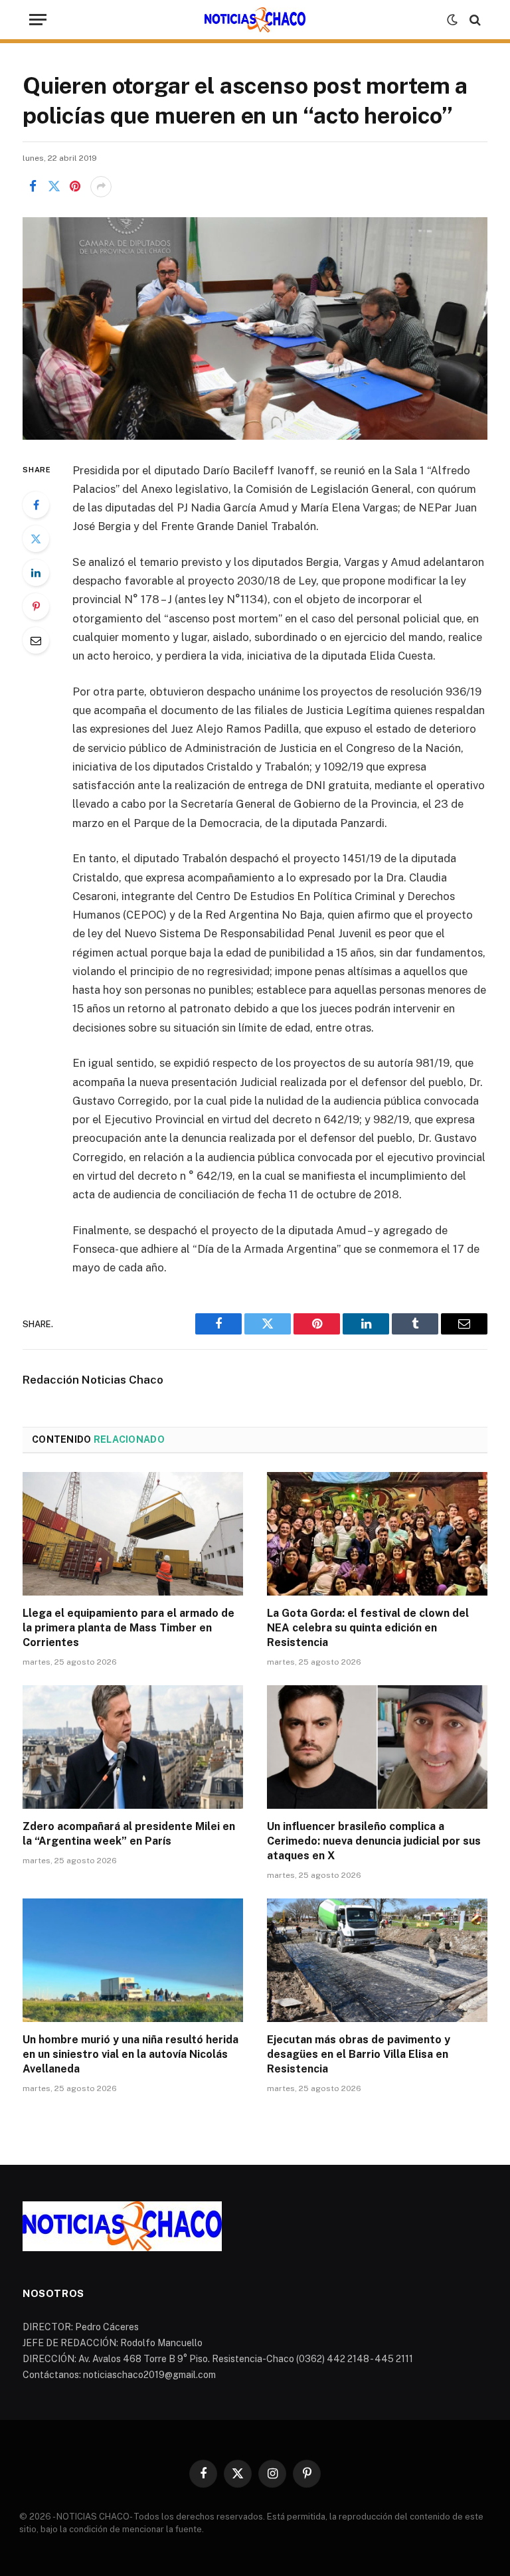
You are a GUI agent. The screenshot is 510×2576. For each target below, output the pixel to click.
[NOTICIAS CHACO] (255, 20)
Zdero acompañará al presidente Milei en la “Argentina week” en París (129, 1834)
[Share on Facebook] (33, 187)
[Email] (36, 640)
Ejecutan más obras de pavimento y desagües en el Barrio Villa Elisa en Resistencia (359, 2054)
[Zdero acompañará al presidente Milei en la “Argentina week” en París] (133, 1747)
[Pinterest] (36, 606)
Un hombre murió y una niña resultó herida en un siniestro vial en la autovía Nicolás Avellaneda (130, 2054)
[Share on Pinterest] (75, 187)
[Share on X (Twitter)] (54, 187)
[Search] (474, 20)
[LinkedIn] (36, 573)
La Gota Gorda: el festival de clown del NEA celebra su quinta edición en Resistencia (368, 1628)
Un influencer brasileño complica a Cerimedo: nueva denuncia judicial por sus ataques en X (374, 1841)
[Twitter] (36, 539)
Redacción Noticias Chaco (93, 1380)
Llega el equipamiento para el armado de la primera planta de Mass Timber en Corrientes (128, 1628)
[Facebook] (36, 505)
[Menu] (38, 20)
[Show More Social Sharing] (101, 187)
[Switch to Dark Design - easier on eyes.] (452, 20)
